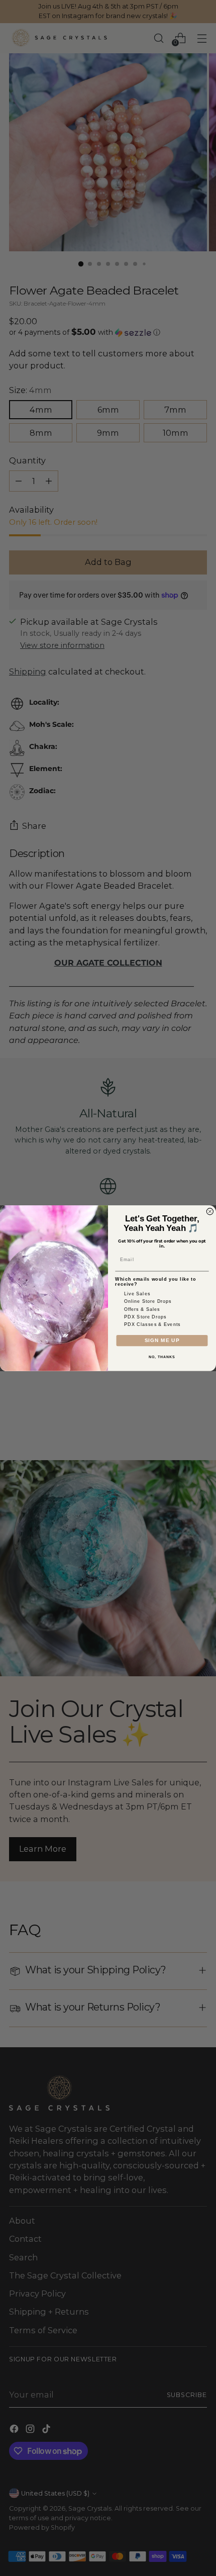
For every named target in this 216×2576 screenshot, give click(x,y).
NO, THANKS (162, 1357)
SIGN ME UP (162, 1340)
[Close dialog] (210, 1211)
